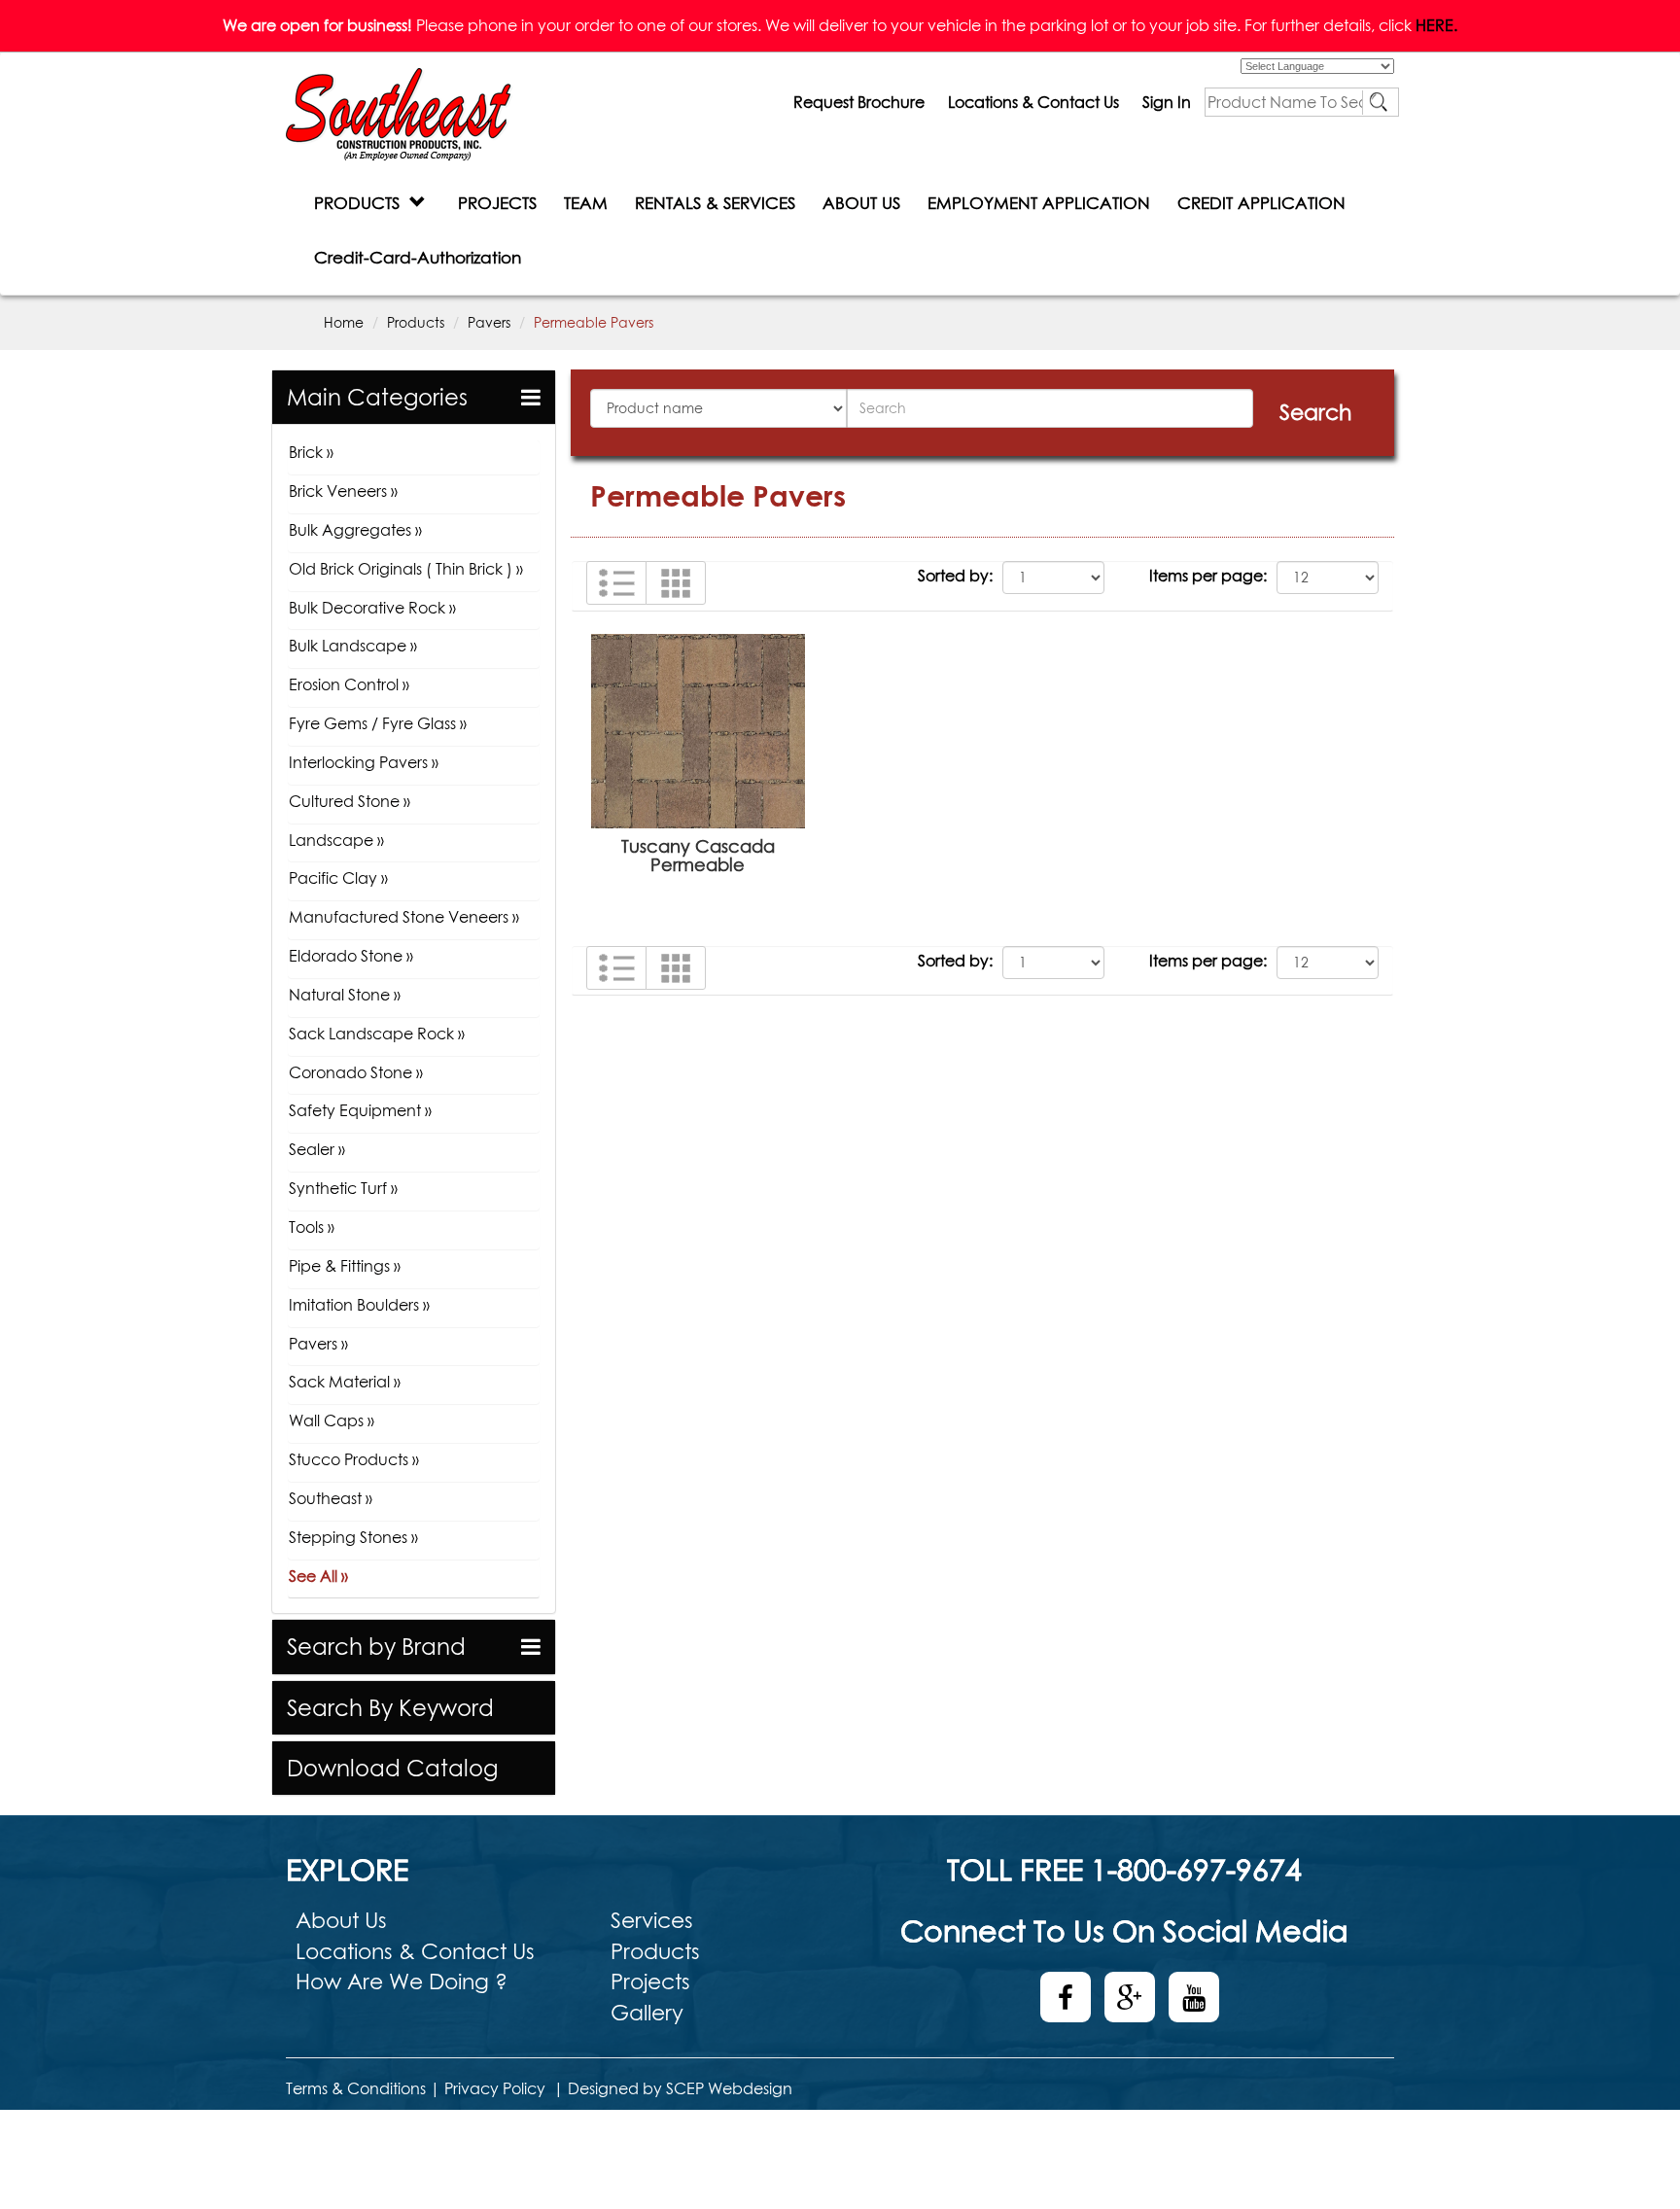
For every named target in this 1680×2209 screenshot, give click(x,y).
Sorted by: (955, 576)
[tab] (414, 397)
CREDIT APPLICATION (1261, 203)
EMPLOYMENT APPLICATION (1039, 203)
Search (1315, 412)
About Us (341, 1920)
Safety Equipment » (360, 1110)
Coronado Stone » (356, 1072)
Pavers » (318, 1344)
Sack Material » (345, 1382)
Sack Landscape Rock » (377, 1034)
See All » (318, 1576)
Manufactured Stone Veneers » (404, 917)
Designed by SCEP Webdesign (680, 2088)
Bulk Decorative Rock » (372, 608)
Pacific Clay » (338, 878)
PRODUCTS (362, 203)
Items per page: (1208, 576)
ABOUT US (861, 203)
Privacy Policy (495, 2088)
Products (416, 322)
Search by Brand (376, 1647)
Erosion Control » (349, 684)
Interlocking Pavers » (364, 762)
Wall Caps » (332, 1420)
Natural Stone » (345, 995)
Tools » (312, 1227)
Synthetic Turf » (343, 1188)
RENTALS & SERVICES (715, 203)
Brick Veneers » (343, 491)
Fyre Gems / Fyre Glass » (378, 723)
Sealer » (317, 1149)
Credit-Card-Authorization (418, 257)
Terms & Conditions (356, 2088)
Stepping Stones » (353, 1537)
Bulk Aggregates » (355, 530)
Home (344, 322)
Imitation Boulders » (359, 1305)
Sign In (1167, 102)
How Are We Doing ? (402, 1981)
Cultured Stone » (350, 801)
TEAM (586, 203)
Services (652, 1920)
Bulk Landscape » (353, 646)
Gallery (647, 2013)
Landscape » (336, 840)
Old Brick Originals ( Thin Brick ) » (406, 569)
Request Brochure (859, 102)
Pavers (489, 322)
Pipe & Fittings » (345, 1266)
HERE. (1436, 25)
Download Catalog (392, 1768)
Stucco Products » (354, 1459)
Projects (650, 1981)
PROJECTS (497, 203)
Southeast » (331, 1498)
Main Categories (377, 397)
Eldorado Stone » (351, 956)
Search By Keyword (390, 1708)
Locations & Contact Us (1033, 102)
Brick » (311, 452)
